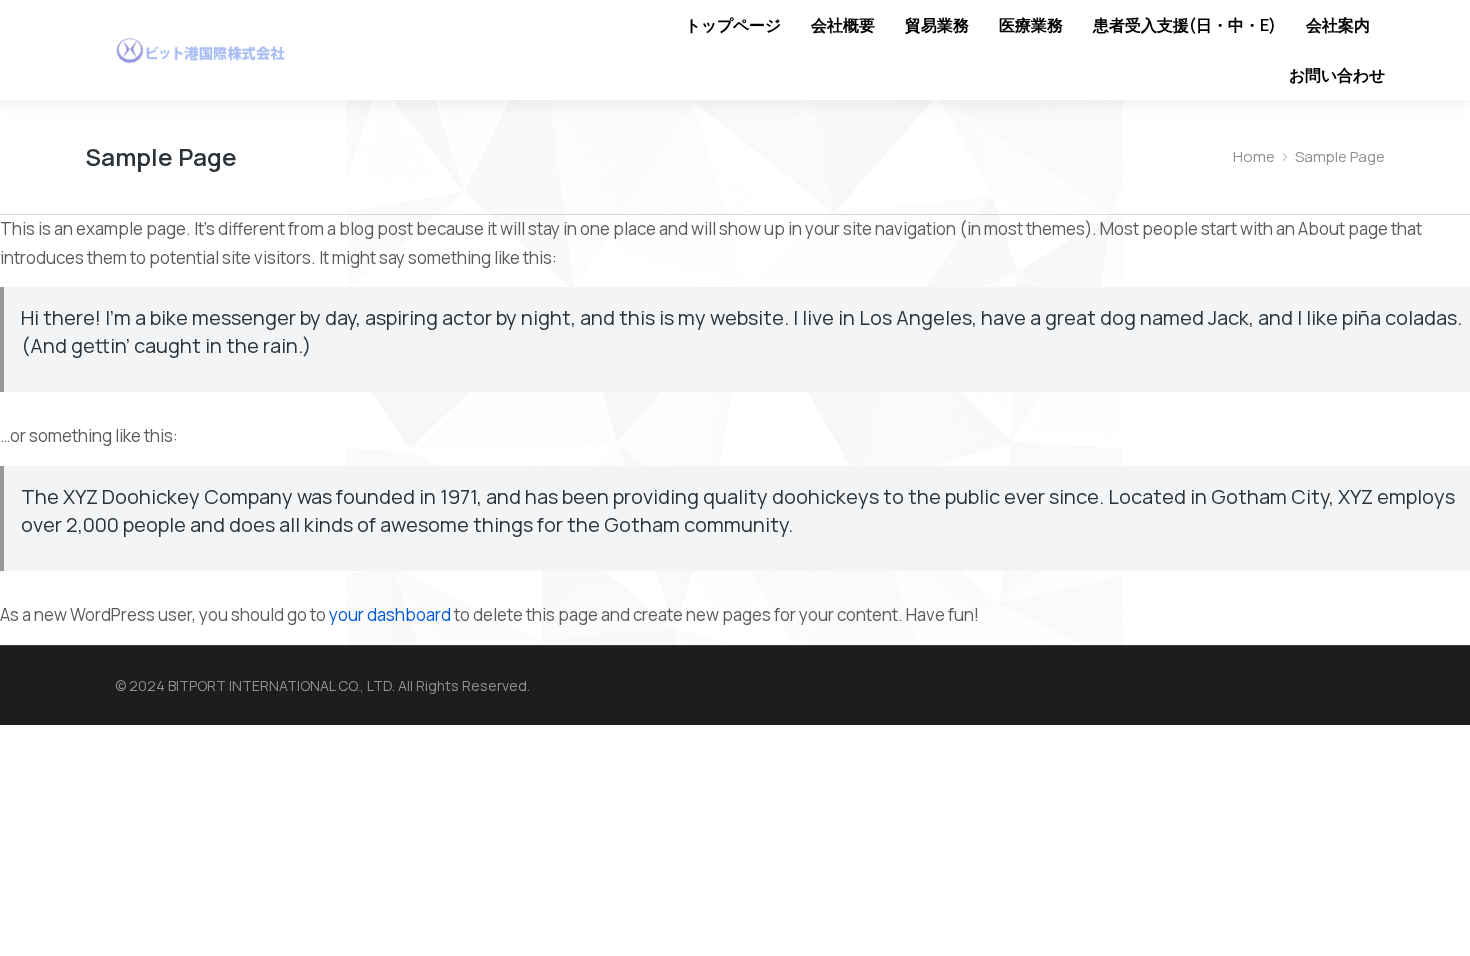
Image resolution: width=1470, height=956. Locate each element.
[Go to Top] (1420, 906)
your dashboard (390, 614)
